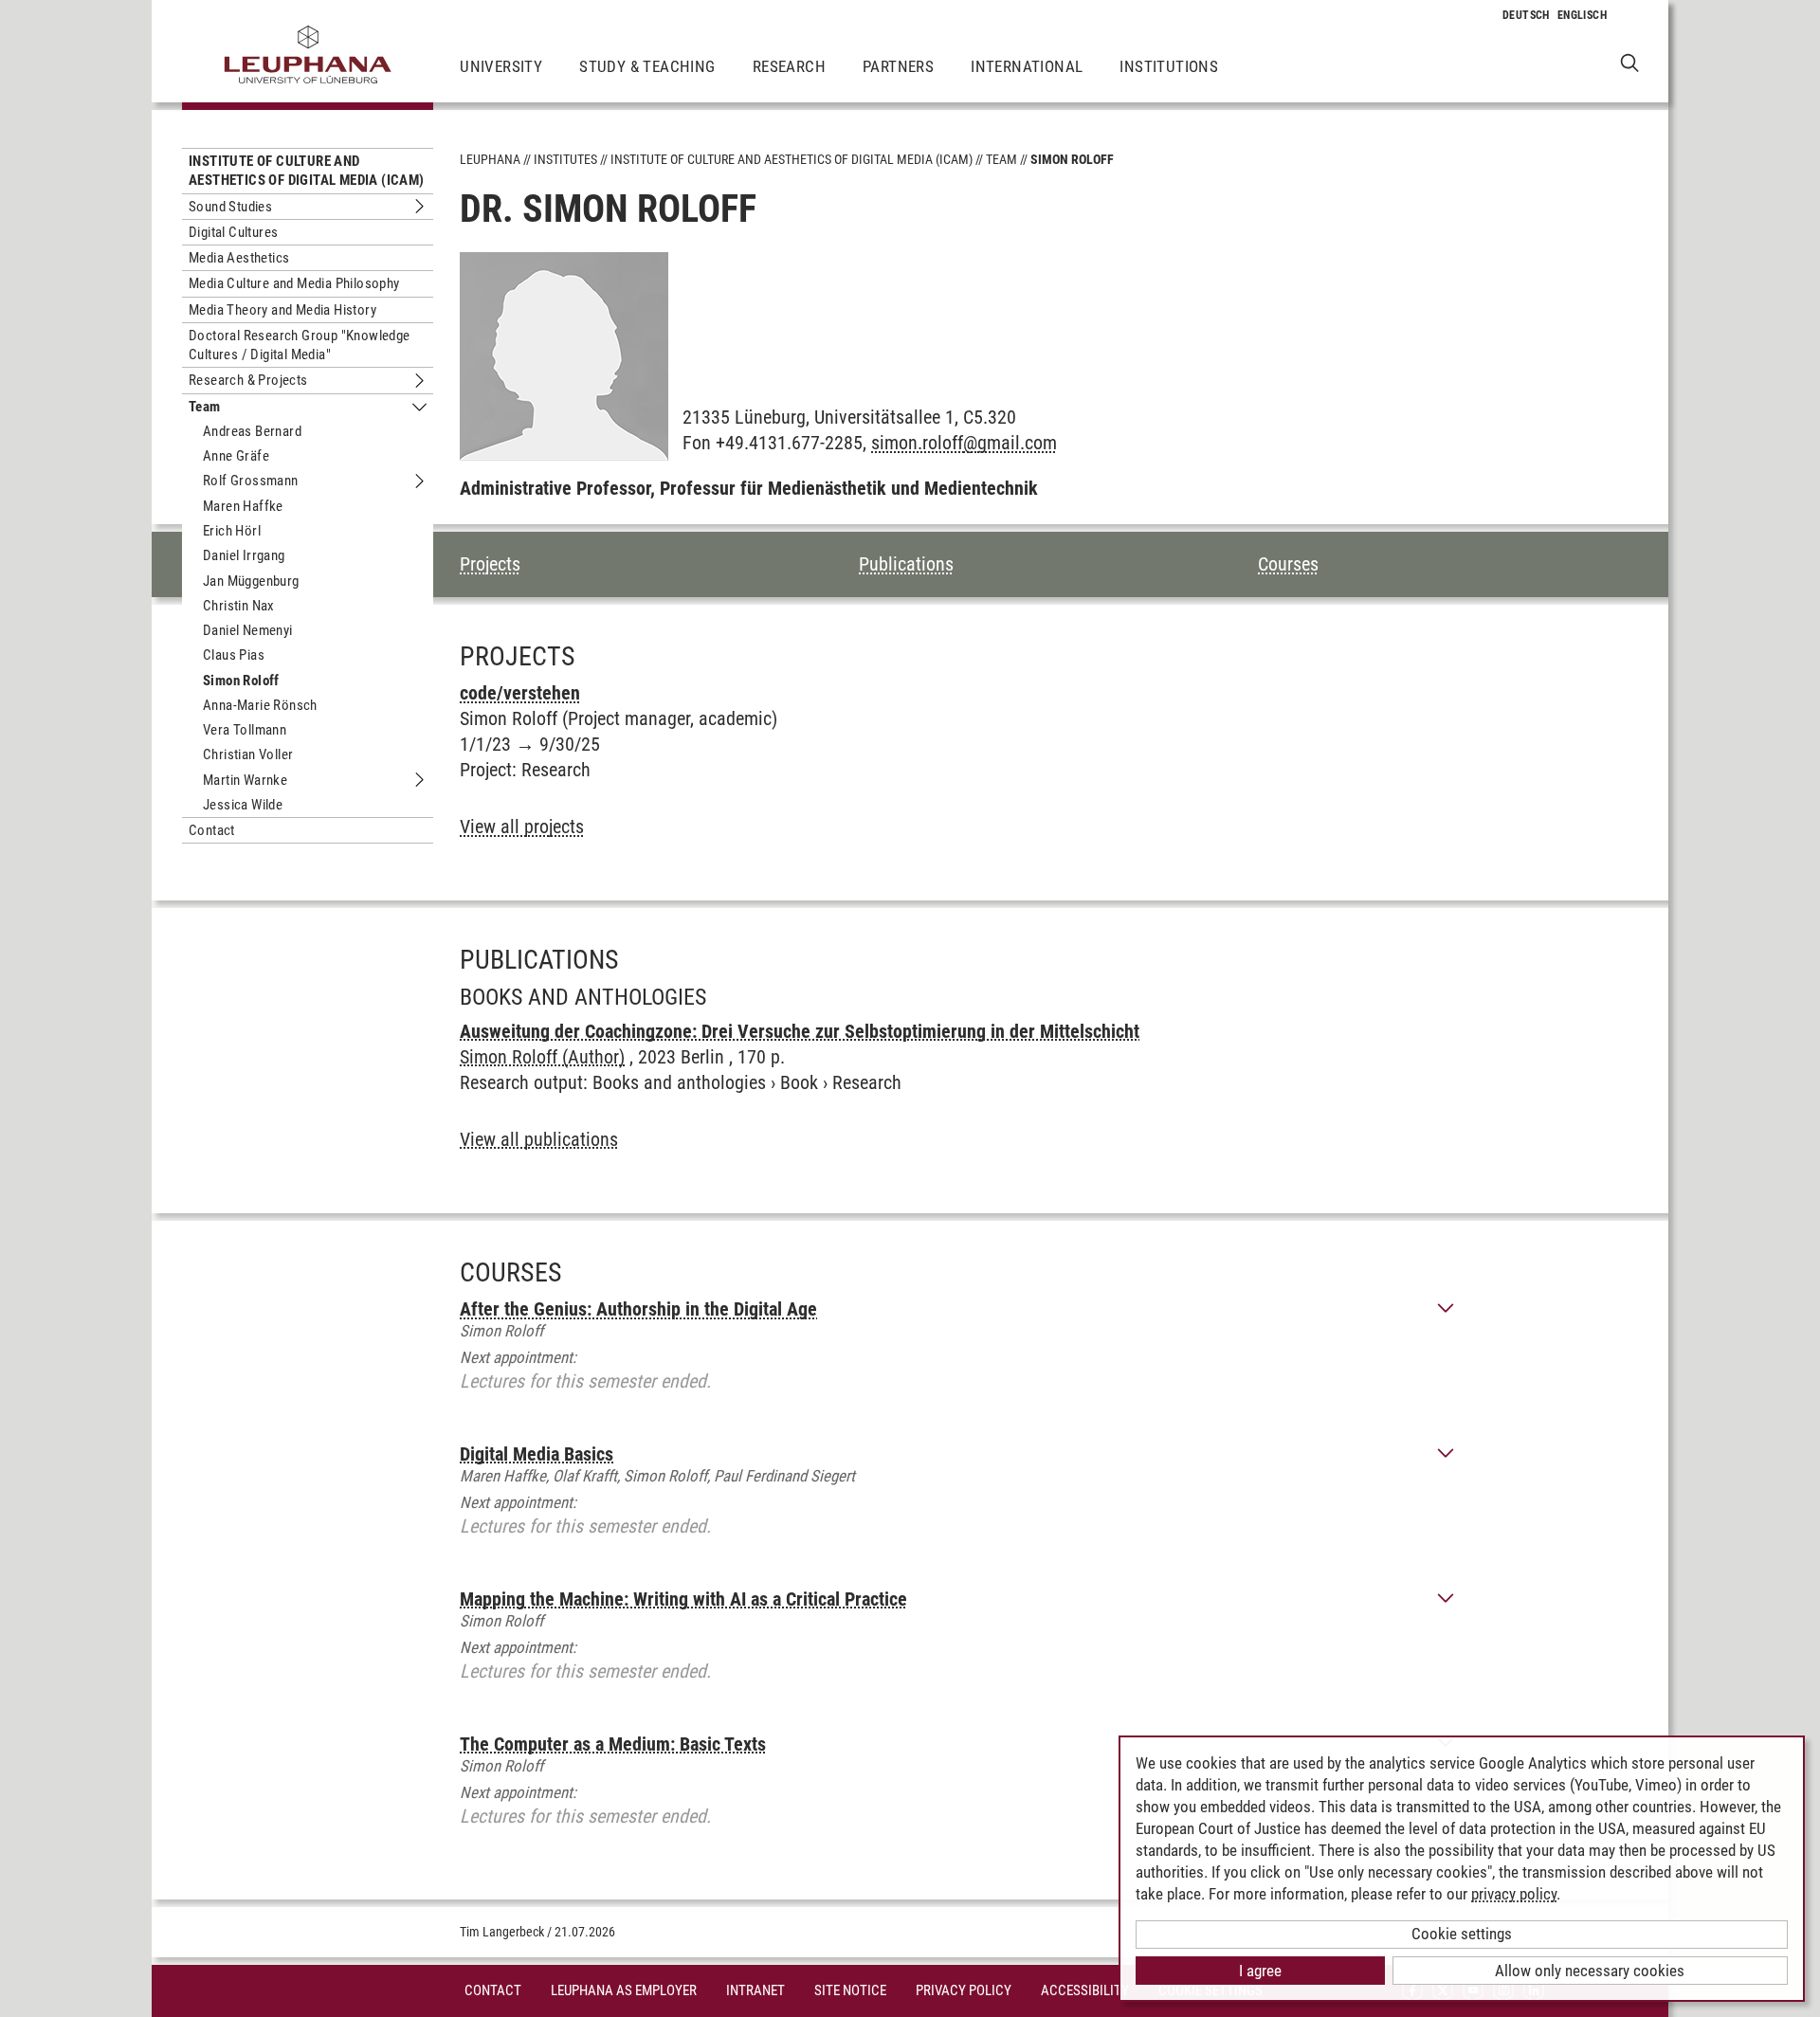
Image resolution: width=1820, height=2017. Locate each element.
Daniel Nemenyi (248, 630)
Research (789, 66)
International (1027, 66)
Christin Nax (239, 606)
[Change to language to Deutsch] (1526, 15)
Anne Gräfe (236, 456)
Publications (906, 564)
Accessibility (1085, 1990)
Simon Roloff (241, 681)
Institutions (1169, 66)
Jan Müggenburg (251, 581)
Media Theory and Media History (282, 310)
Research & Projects (248, 380)
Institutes (565, 159)
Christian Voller (248, 754)
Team (205, 407)
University (501, 66)
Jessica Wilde (243, 805)
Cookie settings (1462, 1934)
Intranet (755, 1990)
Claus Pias (234, 655)
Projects (490, 564)
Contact (212, 830)
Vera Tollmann (245, 730)
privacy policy (1514, 1894)
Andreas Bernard (252, 431)
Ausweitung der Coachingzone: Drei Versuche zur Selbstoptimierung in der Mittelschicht (800, 1031)
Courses (1288, 564)
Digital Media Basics (537, 1454)
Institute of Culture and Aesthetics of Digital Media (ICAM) (307, 171)
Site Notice (850, 1990)
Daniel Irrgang (244, 555)
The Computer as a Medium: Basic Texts (613, 1744)
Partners (898, 66)
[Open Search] (1630, 62)
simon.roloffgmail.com (964, 443)
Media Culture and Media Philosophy (294, 283)
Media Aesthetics (239, 258)
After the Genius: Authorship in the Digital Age (638, 1309)
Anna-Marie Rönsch (260, 705)
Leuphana (490, 159)
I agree (1260, 1971)
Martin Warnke (245, 780)
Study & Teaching (647, 66)
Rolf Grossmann (251, 481)
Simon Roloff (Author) (542, 1057)
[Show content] (1446, 1309)
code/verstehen (520, 693)
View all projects (522, 827)
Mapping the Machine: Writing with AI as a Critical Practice (683, 1599)
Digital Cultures (233, 232)
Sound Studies (230, 207)
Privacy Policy (964, 1990)
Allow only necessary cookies (1590, 1971)
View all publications (539, 1139)
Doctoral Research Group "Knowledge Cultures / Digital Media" (300, 345)
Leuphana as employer (624, 1990)
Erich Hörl (232, 531)
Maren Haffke (243, 506)
